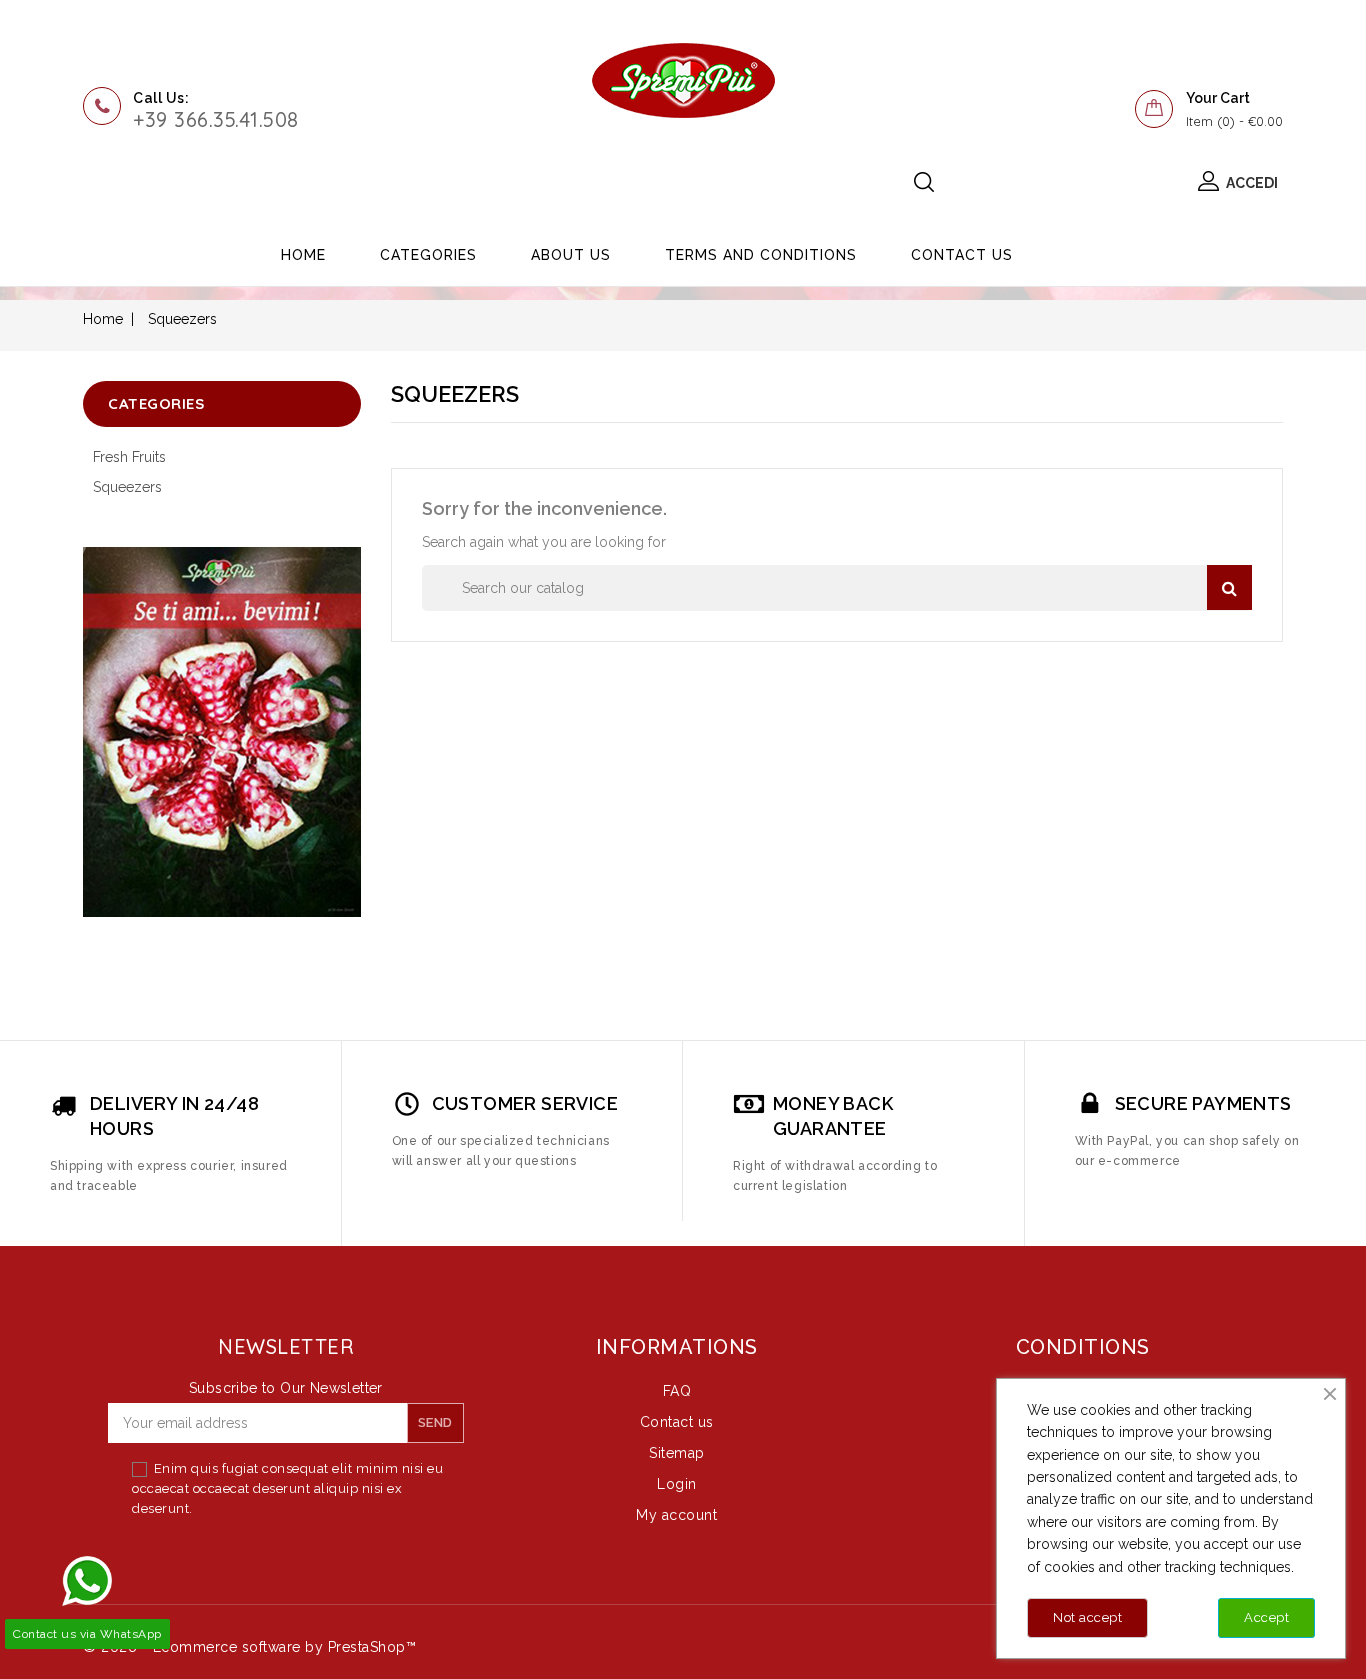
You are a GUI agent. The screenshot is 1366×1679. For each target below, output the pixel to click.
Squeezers (127, 487)
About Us (571, 255)
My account (676, 1515)
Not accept (1087, 1617)
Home (303, 255)
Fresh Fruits (129, 457)
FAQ (677, 1391)
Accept (1266, 1617)
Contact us (962, 255)
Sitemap (677, 1453)
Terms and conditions (761, 255)
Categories (428, 255)
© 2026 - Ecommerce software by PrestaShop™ (249, 1647)
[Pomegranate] (222, 732)
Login (677, 1484)
